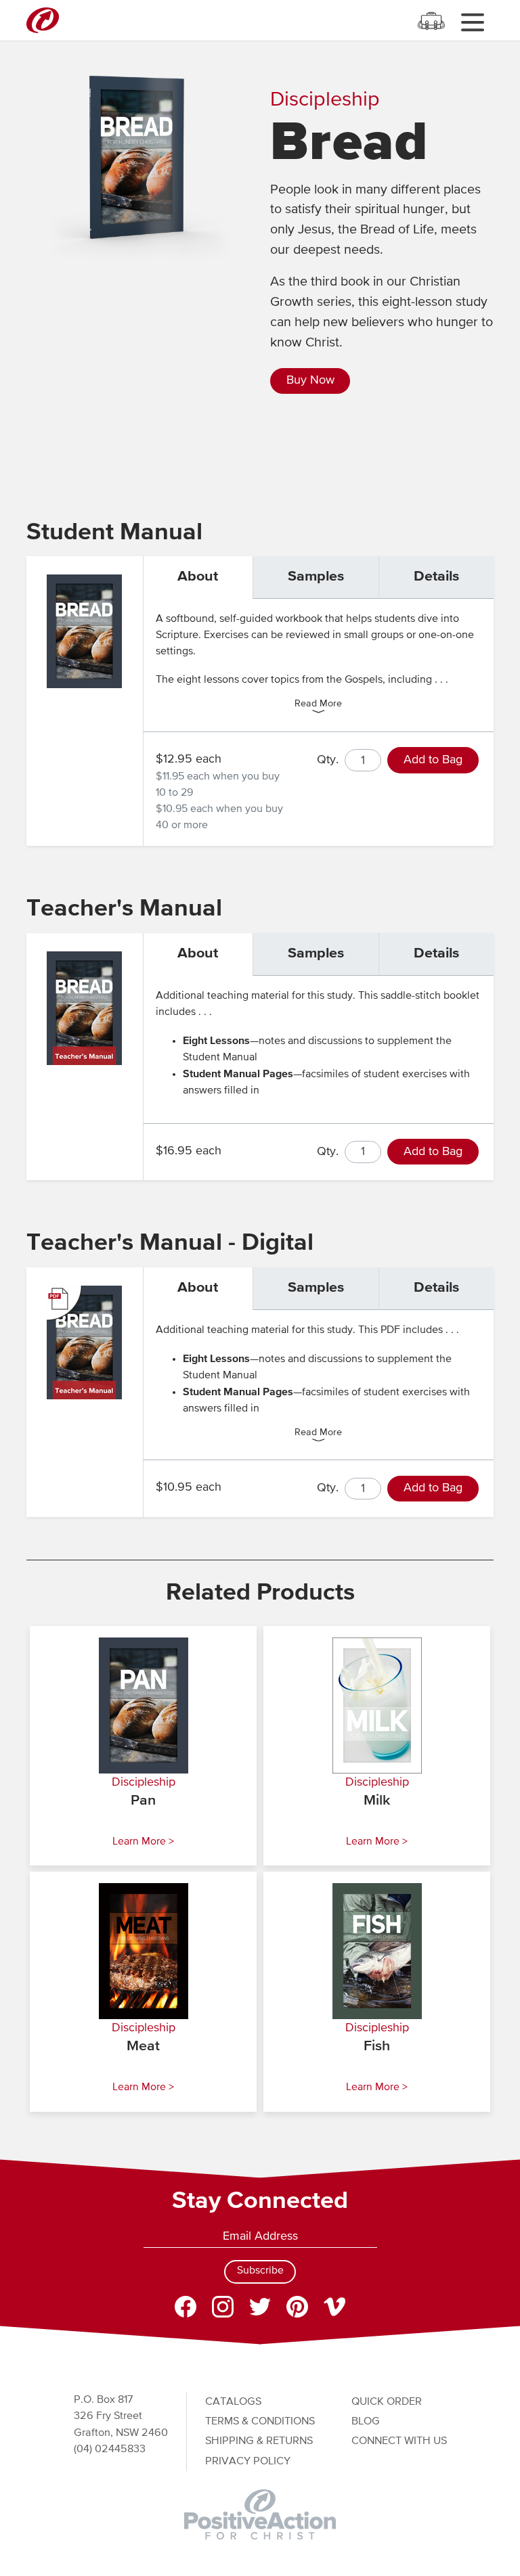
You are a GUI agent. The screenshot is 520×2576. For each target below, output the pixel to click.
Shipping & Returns (259, 2441)
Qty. (328, 760)
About (198, 577)
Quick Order (387, 2402)
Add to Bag (433, 760)
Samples (316, 577)
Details (436, 577)
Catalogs (233, 2402)
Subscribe (260, 2271)
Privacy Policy (248, 2461)
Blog (366, 2421)
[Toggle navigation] (472, 22)
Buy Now (310, 380)
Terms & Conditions (260, 2421)
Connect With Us (399, 2441)
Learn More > (143, 1842)
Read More (318, 704)
